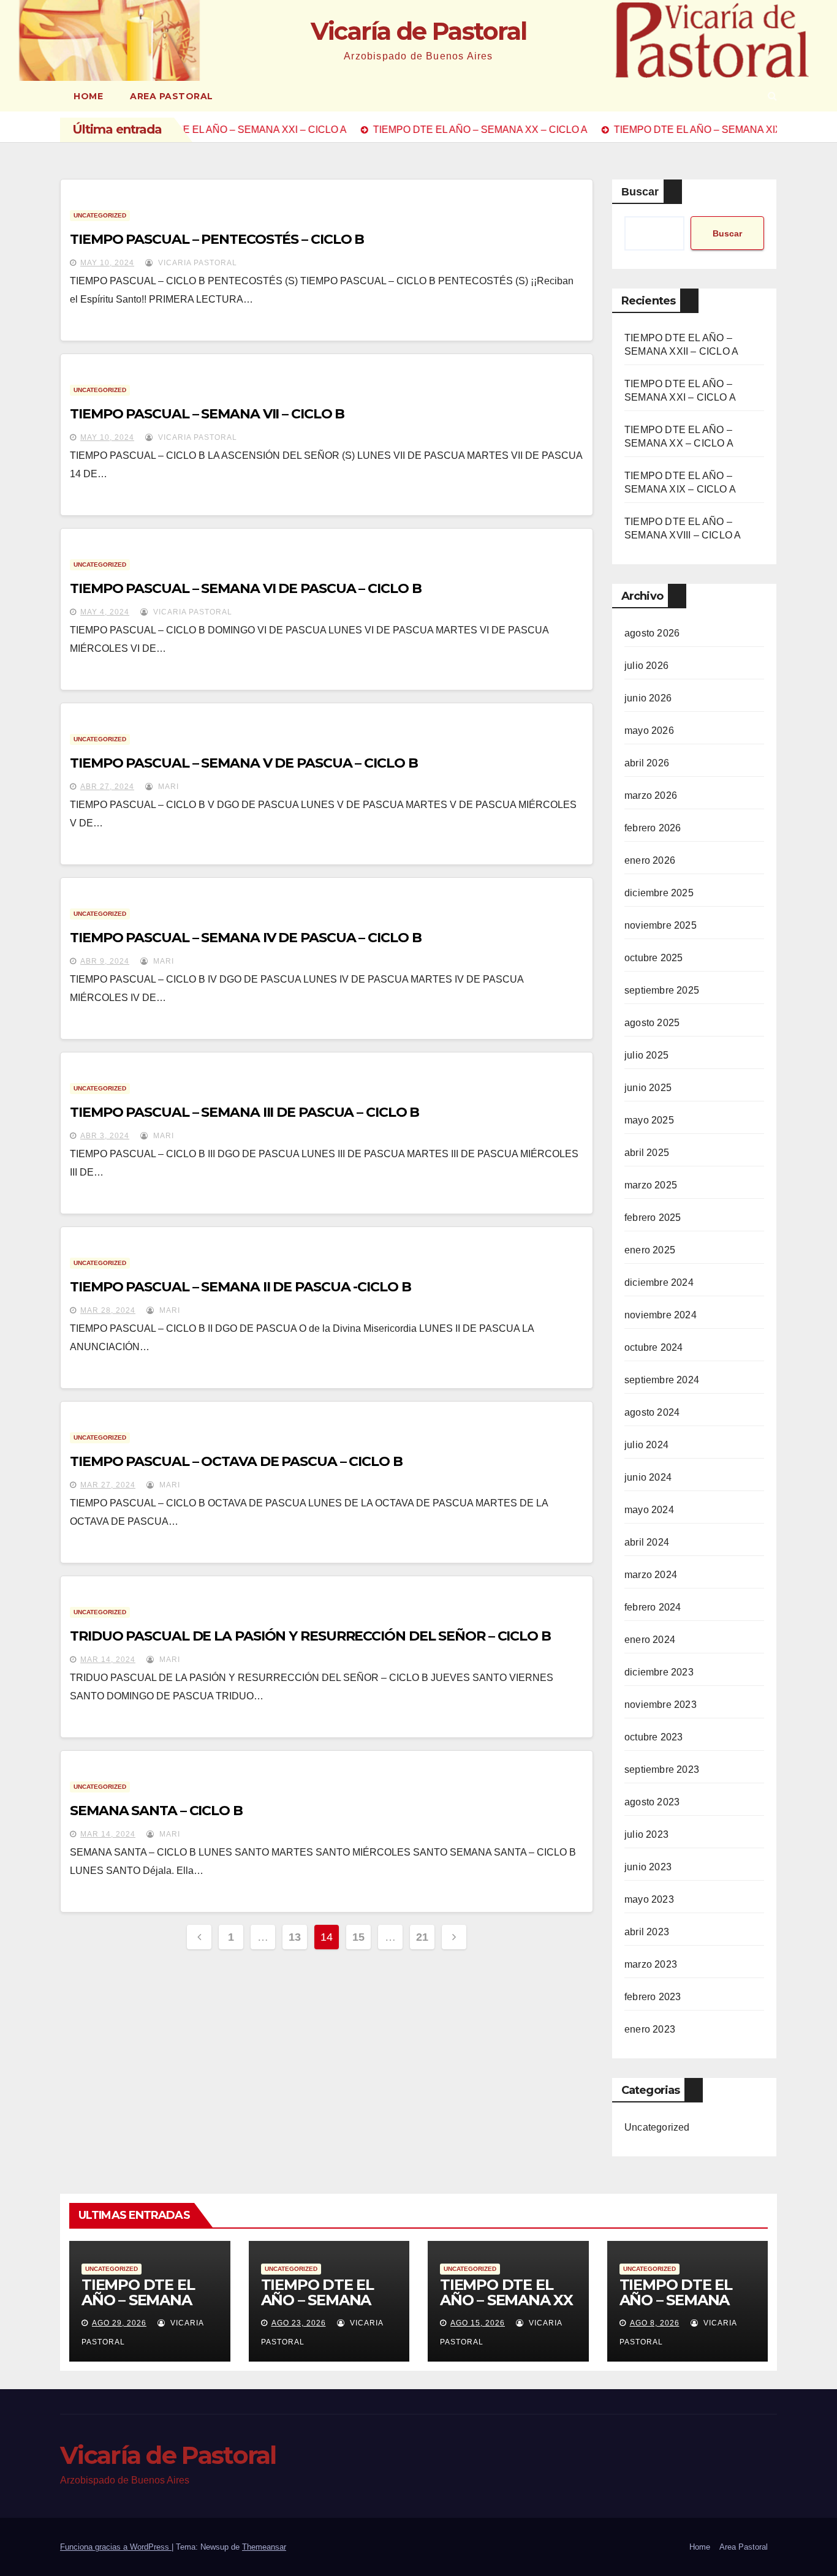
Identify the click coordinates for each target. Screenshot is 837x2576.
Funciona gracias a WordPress (116, 2547)
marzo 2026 (651, 795)
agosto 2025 (652, 1023)
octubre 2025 (653, 958)
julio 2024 (646, 1445)
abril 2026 (647, 763)
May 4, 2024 (105, 612)
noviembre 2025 (661, 925)
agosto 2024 (652, 1412)
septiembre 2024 (662, 1380)
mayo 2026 (649, 731)
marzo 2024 (651, 1575)
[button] (772, 96)
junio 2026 (648, 698)
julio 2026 (646, 666)
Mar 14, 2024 (108, 1660)
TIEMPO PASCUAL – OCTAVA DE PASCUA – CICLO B (236, 1461)
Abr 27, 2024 (107, 787)
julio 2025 (646, 1055)
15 (358, 1937)
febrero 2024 (653, 1607)
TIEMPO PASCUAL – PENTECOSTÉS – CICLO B (217, 239)
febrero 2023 (653, 1997)
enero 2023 (650, 2029)
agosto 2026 (652, 633)
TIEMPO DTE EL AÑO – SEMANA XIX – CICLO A (676, 2300)
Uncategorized (100, 215)
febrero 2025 (653, 1218)
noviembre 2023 (661, 1705)
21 (422, 1937)
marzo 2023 (651, 1964)
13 (294, 1937)
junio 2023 (648, 1867)
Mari (167, 787)
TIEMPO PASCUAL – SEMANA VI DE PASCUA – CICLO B (245, 588)
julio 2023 (646, 1834)
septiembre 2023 (662, 1770)
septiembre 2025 (662, 990)
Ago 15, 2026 (478, 2323)
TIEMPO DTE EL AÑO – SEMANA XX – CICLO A (506, 2300)
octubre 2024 (653, 1347)
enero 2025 (650, 1250)
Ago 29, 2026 (119, 2323)
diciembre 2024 (659, 1282)
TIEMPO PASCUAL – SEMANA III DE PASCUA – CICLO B (244, 1112)
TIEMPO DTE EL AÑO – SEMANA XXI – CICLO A (317, 2300)
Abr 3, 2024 (105, 1136)
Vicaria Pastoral (196, 263)
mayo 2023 (649, 1899)
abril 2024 (647, 1542)
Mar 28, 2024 (108, 1310)
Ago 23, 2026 (299, 2323)
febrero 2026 (653, 828)
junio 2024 (648, 1477)
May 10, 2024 (107, 263)
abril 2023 (647, 1932)
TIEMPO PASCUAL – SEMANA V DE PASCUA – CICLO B (244, 763)
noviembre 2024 (661, 1315)
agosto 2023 (652, 1802)
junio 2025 (648, 1088)
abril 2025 (647, 1153)
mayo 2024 (649, 1510)
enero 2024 (650, 1640)
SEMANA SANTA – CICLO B (156, 1811)
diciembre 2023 (659, 1672)
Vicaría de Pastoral (419, 31)
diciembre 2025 (659, 893)
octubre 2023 (653, 1737)
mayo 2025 (649, 1120)
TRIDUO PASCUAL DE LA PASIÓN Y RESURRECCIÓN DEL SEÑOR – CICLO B (310, 1636)
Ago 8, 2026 (655, 2323)
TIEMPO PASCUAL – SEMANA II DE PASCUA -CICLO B (240, 1287)
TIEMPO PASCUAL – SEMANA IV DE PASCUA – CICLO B (245, 938)
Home (88, 96)
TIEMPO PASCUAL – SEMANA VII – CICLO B (207, 414)
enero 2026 (650, 860)
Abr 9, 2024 (105, 961)
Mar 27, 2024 (108, 1485)
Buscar (640, 192)
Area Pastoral (172, 96)
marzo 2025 (651, 1185)
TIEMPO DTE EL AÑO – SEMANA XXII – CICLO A (138, 2300)
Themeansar (264, 2547)
